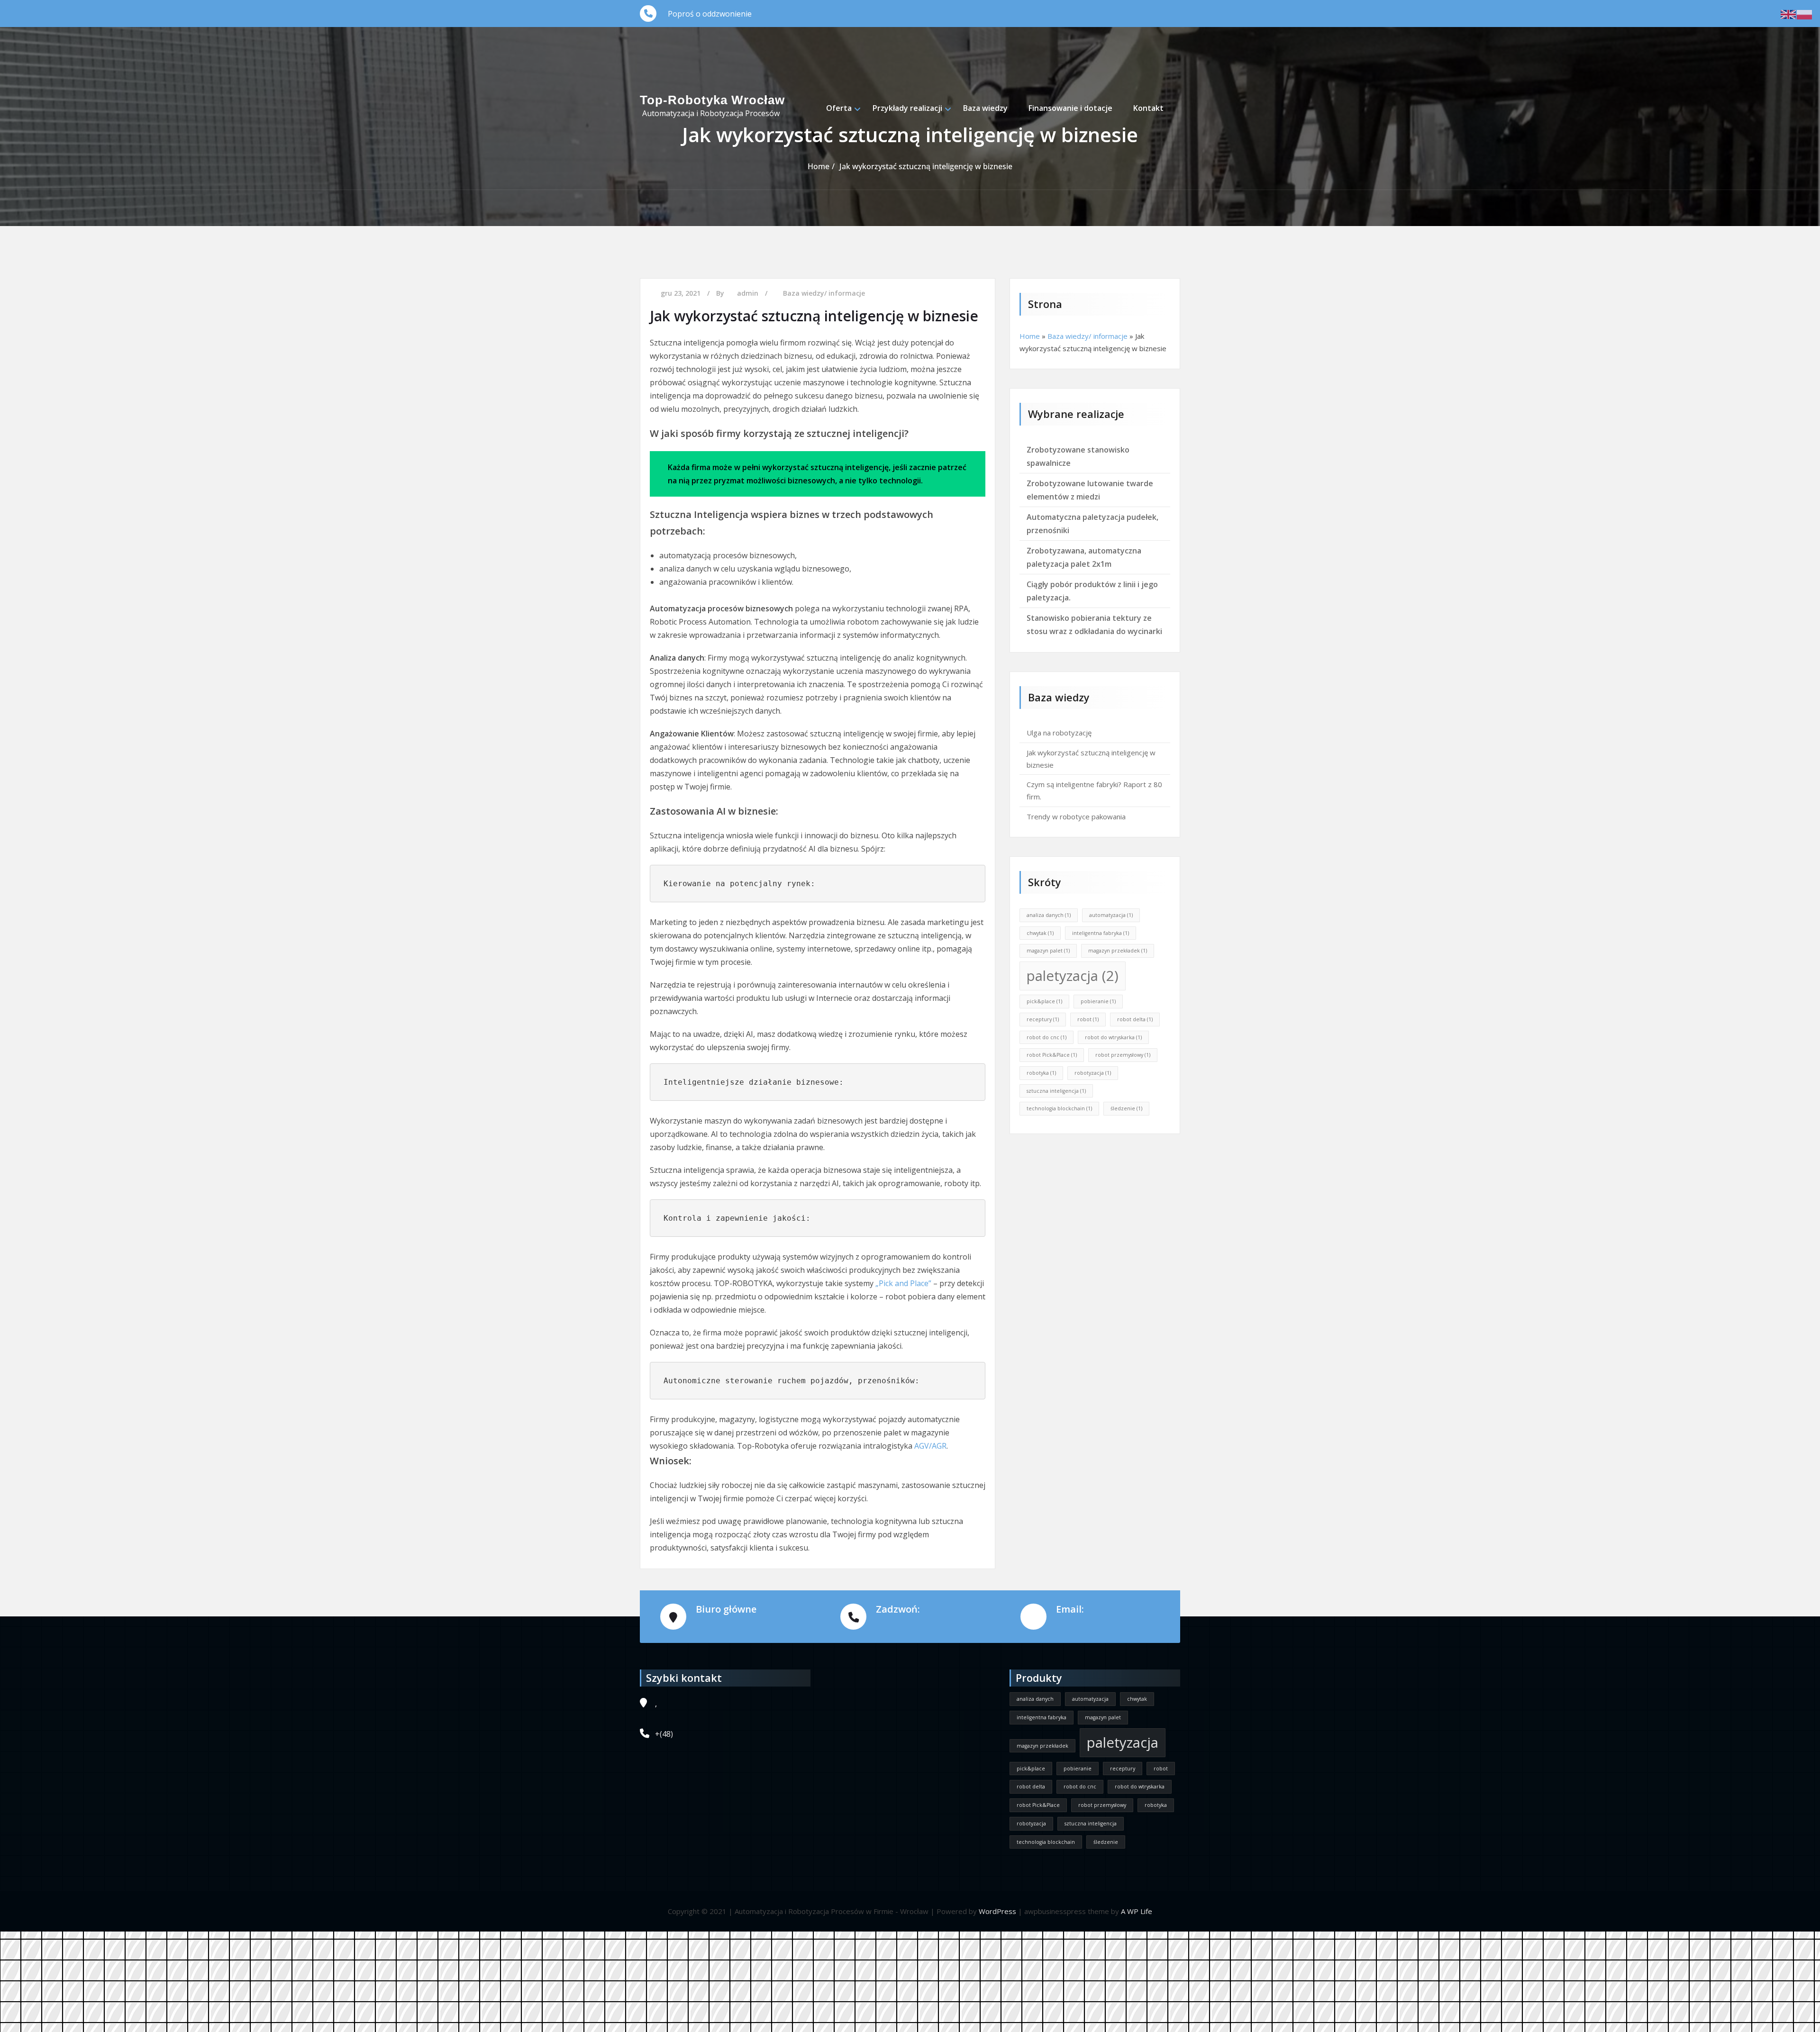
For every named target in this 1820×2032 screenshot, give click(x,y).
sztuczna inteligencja (1056, 1091)
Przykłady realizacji (907, 108)
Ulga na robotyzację (1059, 733)
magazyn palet (1048, 951)
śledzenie (1126, 1108)
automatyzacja (1111, 915)
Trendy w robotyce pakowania (1076, 816)
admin (748, 293)
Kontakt (1148, 108)
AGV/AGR (930, 1446)
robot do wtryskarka (1113, 1037)
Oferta (839, 108)
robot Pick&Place (1052, 1055)
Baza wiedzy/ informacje (824, 293)
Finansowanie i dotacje (1070, 108)
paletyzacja (1073, 976)
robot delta (1135, 1019)
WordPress (997, 1911)
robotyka (1041, 1073)
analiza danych (1049, 915)
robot (1088, 1019)
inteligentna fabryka (1101, 933)
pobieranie (1098, 1001)
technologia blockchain (1059, 1108)
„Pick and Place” (903, 1283)
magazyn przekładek (1118, 951)
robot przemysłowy (1123, 1055)
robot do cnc (1046, 1037)
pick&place (1044, 1001)
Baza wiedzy (985, 108)
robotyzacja (1093, 1073)
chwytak (1040, 933)
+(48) (664, 1734)
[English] (1789, 14)
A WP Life (1137, 1911)
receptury (1043, 1019)
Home (1030, 336)
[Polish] (1805, 14)
